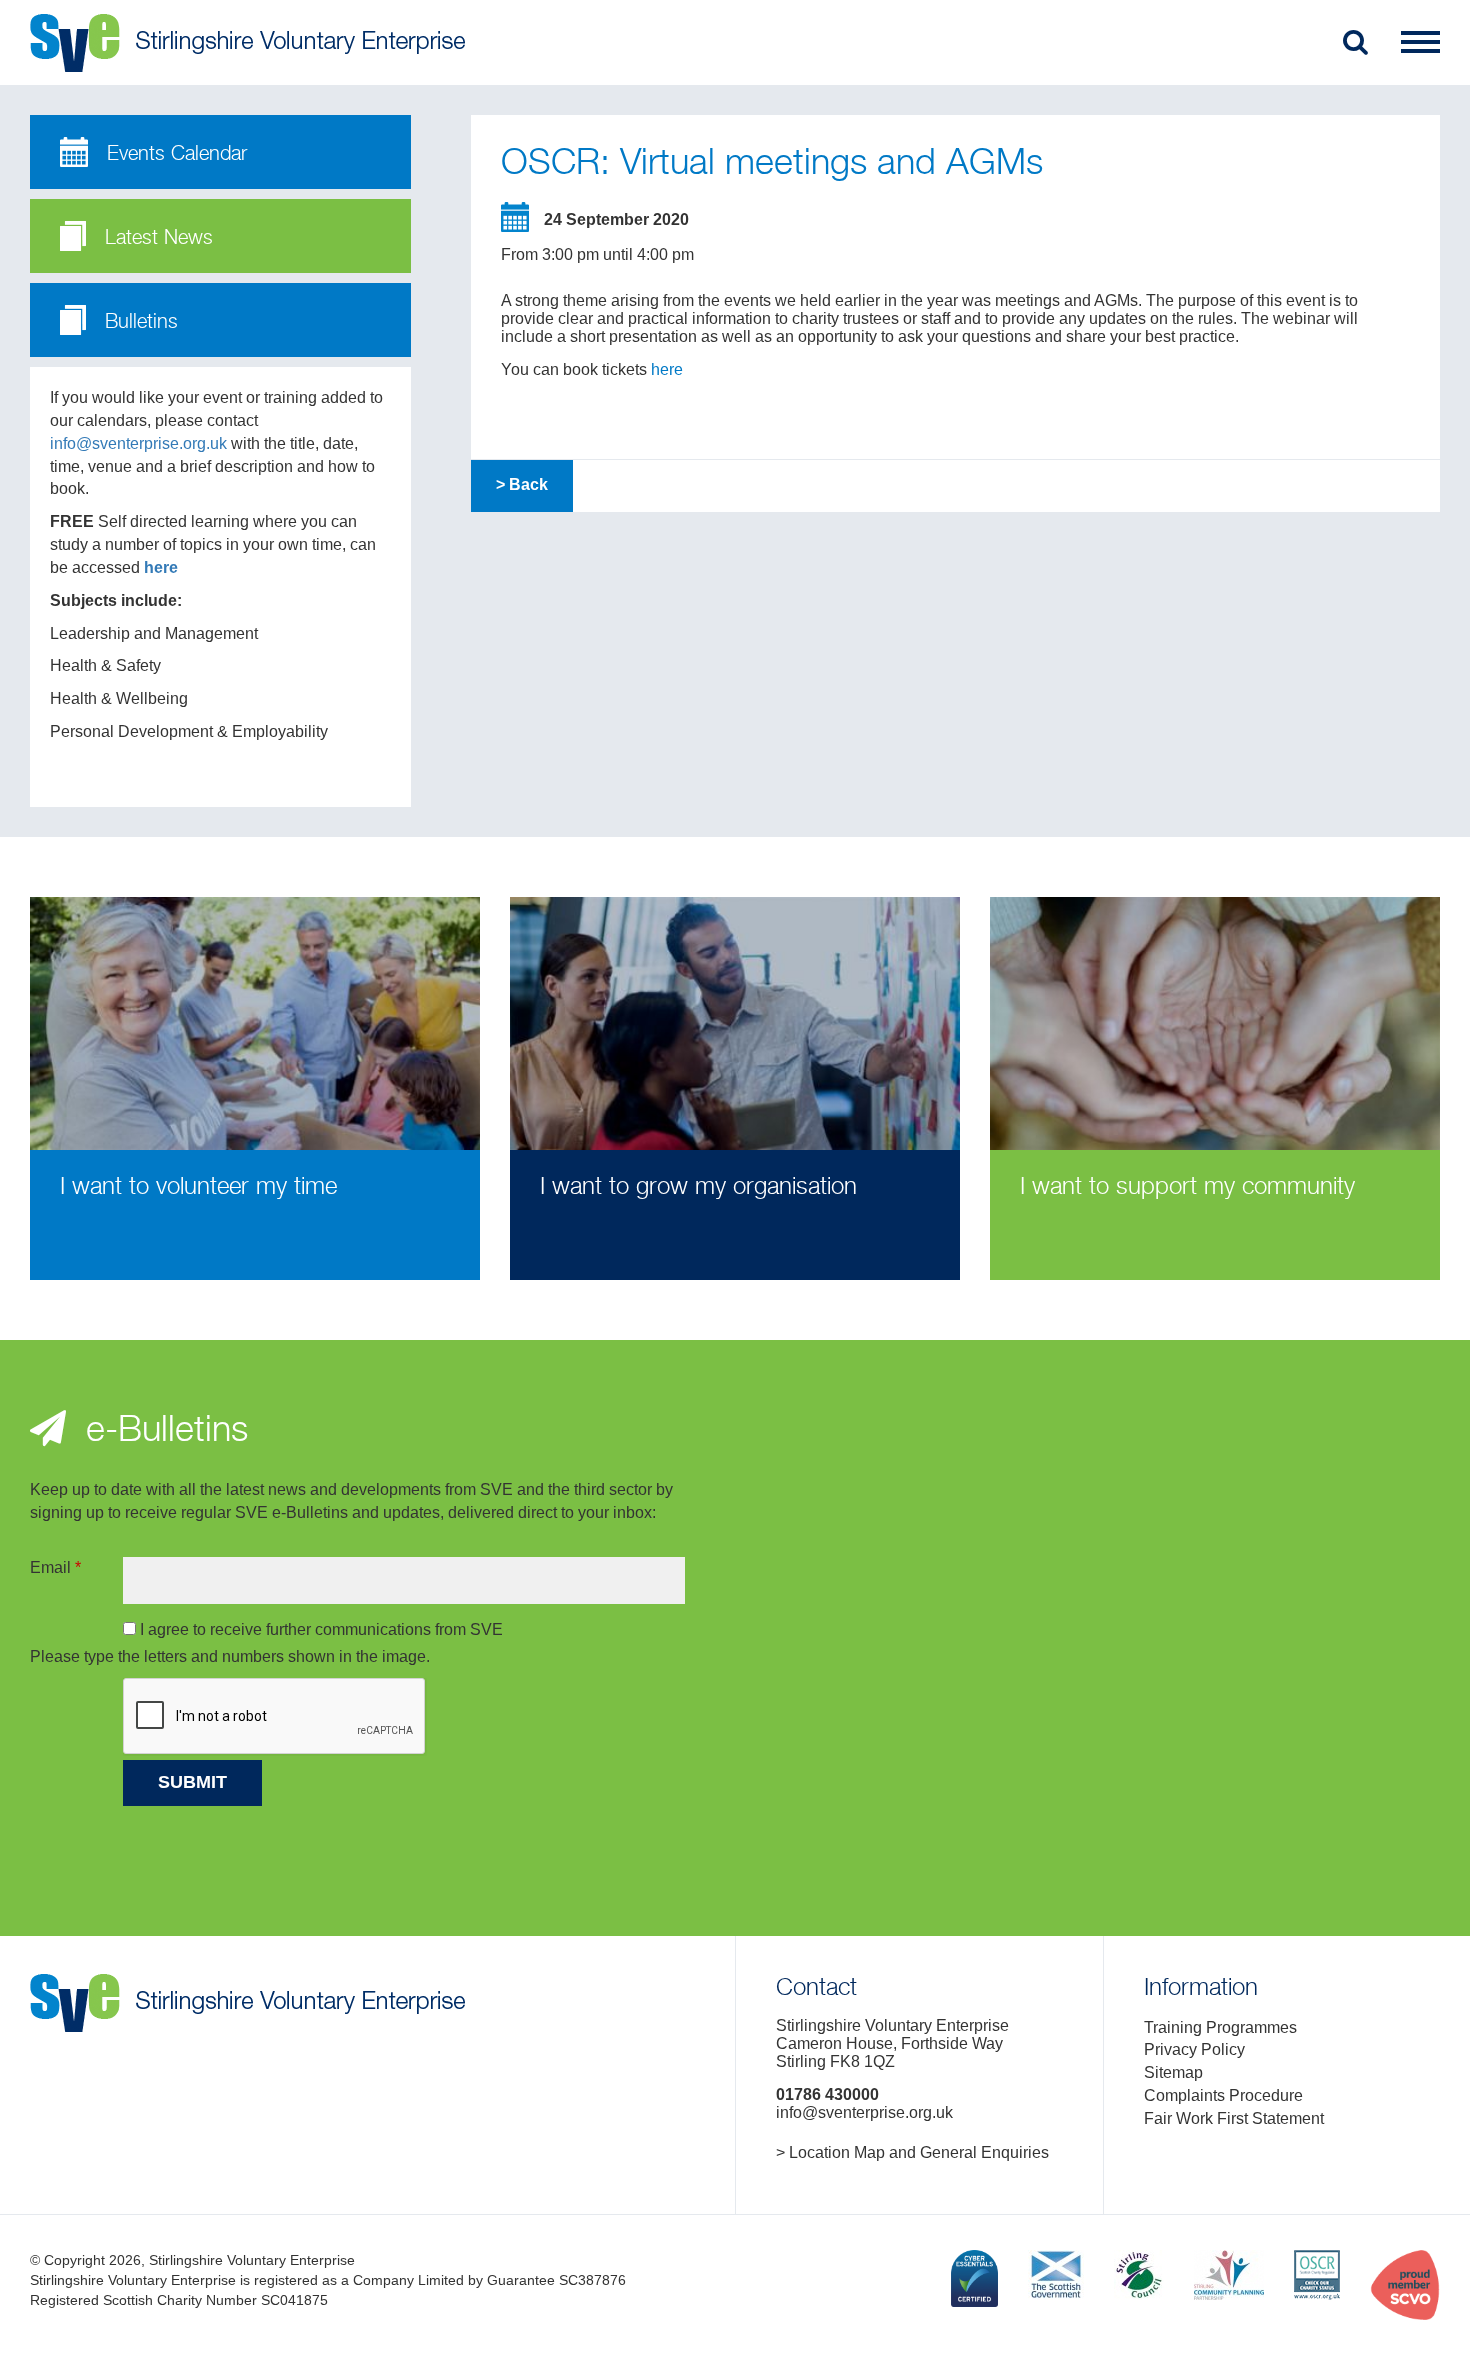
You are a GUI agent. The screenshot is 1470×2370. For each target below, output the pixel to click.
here (161, 567)
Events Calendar (174, 154)
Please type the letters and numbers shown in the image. (230, 1656)
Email (55, 1567)
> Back (522, 484)
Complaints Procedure (1223, 2095)
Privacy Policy (1194, 2049)
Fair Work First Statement (1234, 2118)
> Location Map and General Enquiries (912, 2152)
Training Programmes (1220, 2027)
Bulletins (138, 322)
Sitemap (1173, 2072)
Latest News (156, 238)
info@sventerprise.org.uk (138, 443)
